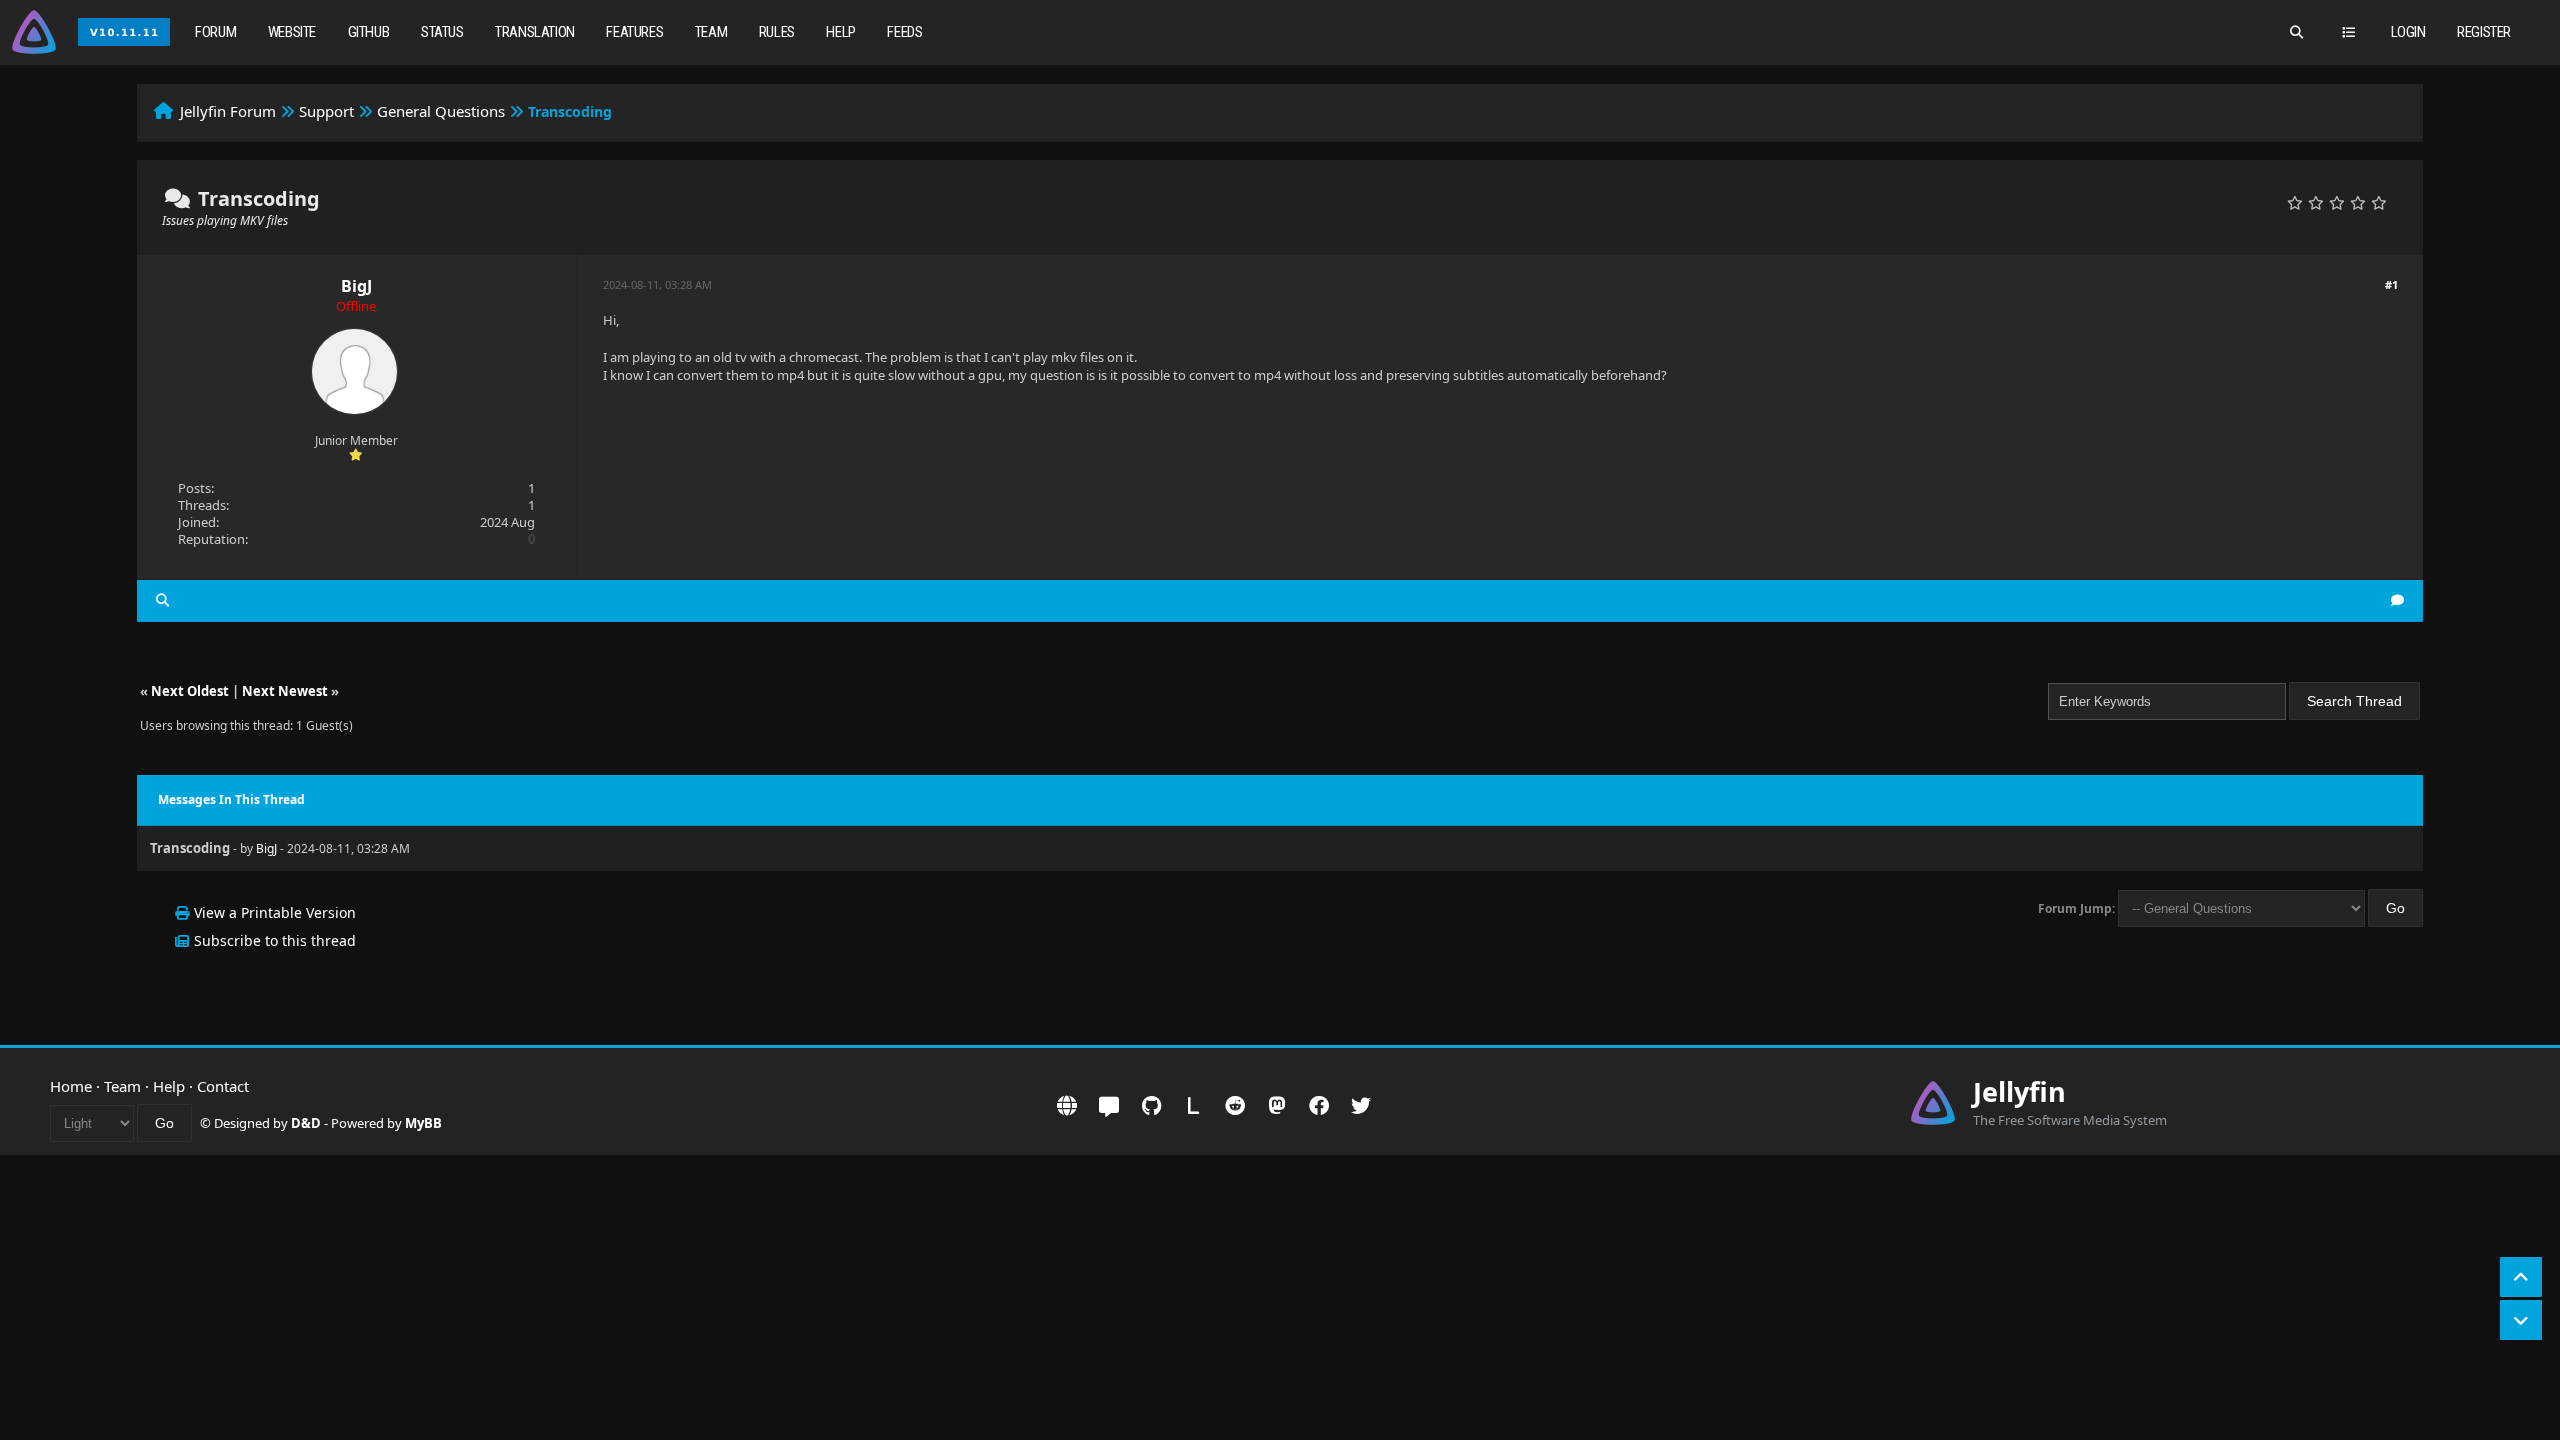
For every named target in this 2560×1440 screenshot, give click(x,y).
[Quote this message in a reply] (2397, 600)
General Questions (441, 111)
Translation (535, 32)
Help (840, 32)
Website (292, 32)
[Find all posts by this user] (162, 600)
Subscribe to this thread (275, 940)
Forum (215, 32)
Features (634, 32)
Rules (777, 32)
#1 (2391, 284)
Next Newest (285, 691)
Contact (223, 1086)
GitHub (369, 32)
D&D (306, 1123)
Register (2484, 32)
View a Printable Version (275, 912)
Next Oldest (190, 691)
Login (2408, 32)
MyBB (423, 1123)
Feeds (904, 32)
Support (326, 111)
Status (442, 32)
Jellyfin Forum (228, 111)
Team (711, 32)
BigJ (356, 286)
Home (71, 1086)
